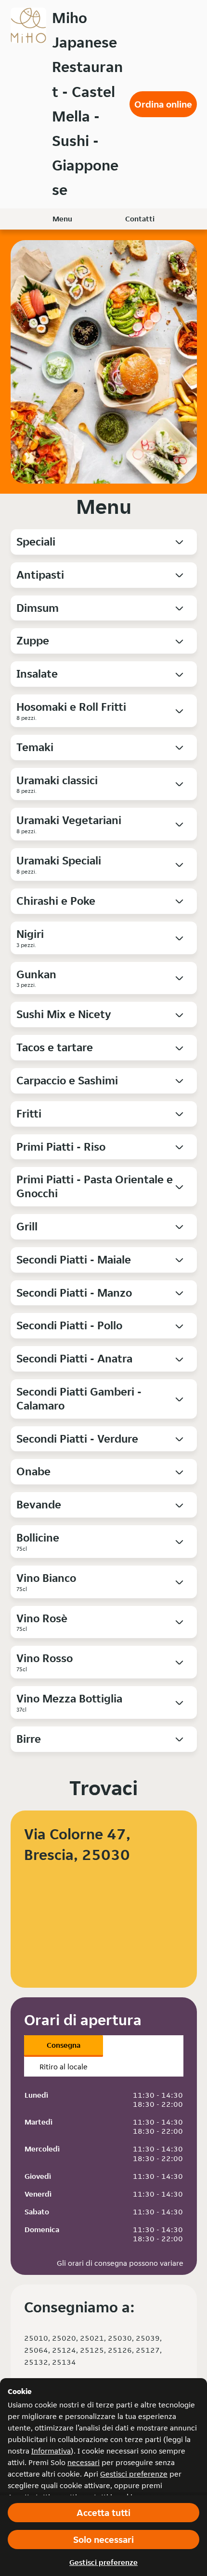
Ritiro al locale (64, 2067)
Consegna (64, 2045)
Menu (62, 219)
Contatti (140, 219)
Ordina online (163, 104)
